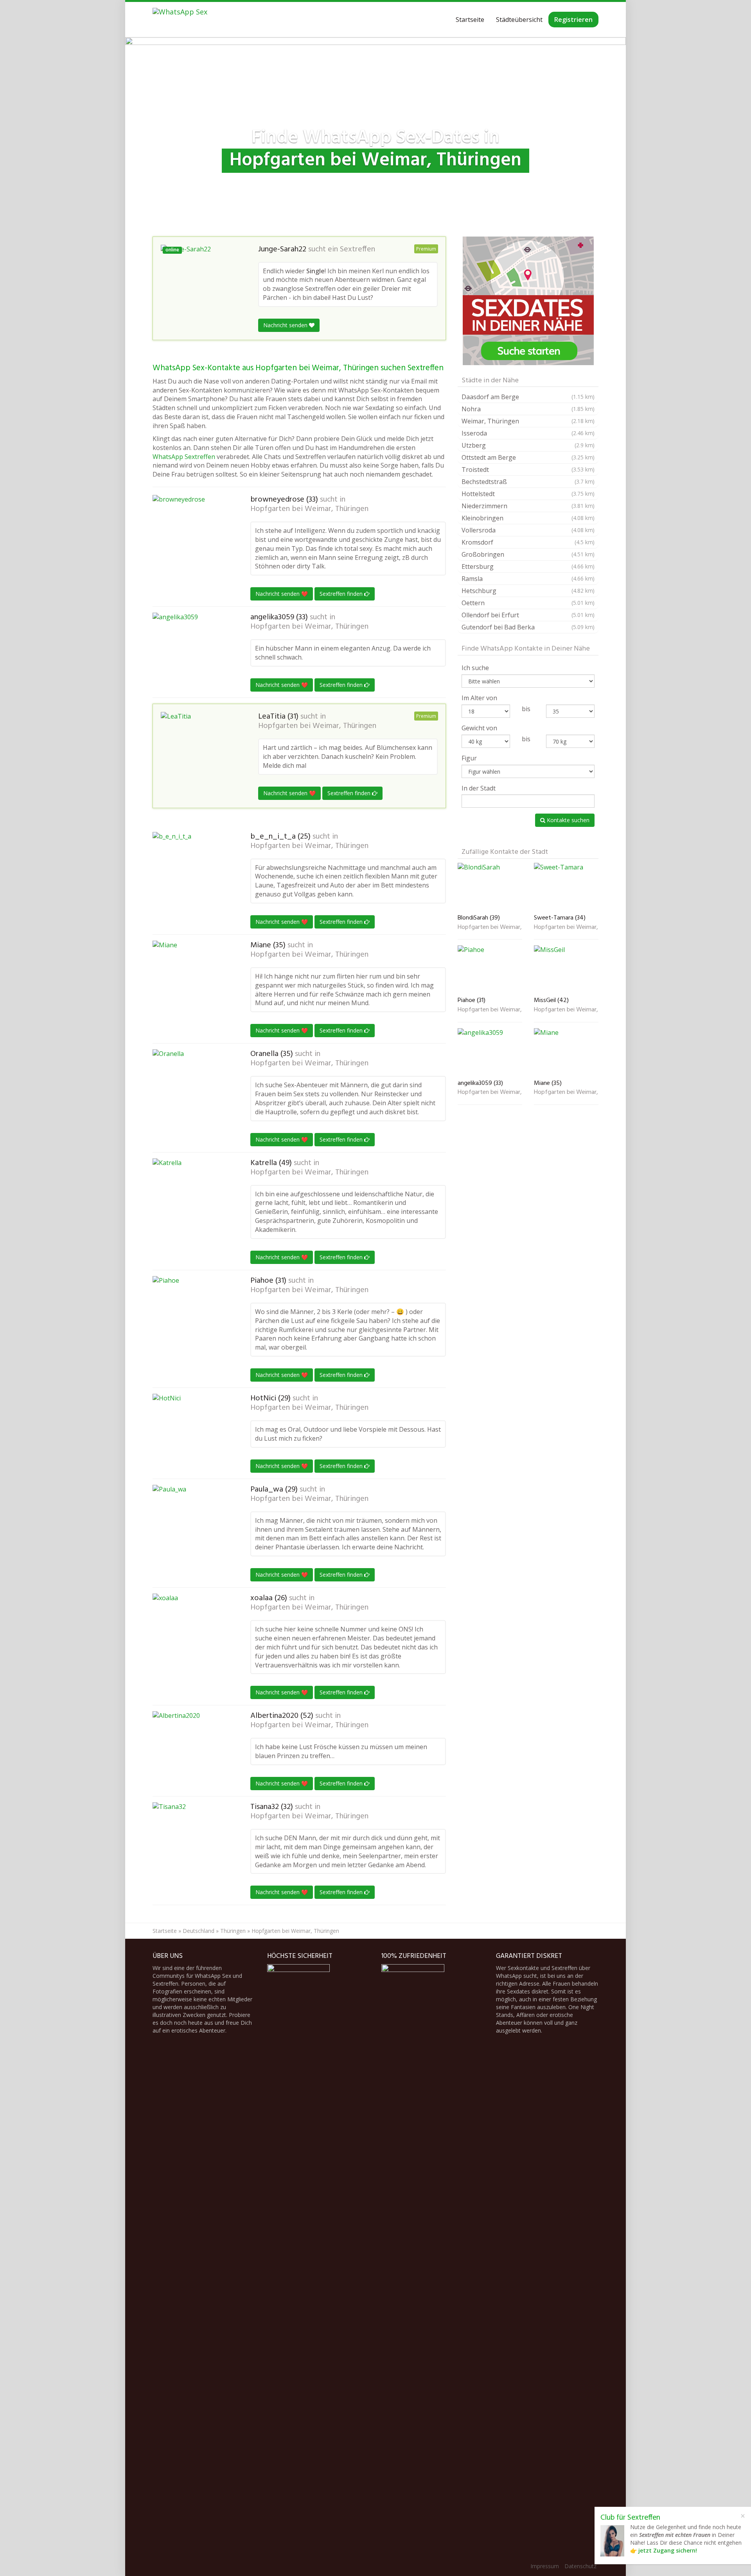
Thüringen (233, 1931)
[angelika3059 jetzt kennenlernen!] (192, 646)
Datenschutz (580, 2566)
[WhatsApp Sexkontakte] (180, 20)
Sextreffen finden (342, 594)
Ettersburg (528, 566)
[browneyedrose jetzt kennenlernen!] (192, 528)
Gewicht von (479, 728)
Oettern (528, 603)
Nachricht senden (286, 325)
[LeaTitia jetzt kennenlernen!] (200, 745)
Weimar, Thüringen (528, 421)
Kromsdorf (528, 542)
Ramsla (528, 579)
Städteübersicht (519, 20)
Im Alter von (479, 698)
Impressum (545, 2566)
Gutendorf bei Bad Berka (528, 627)
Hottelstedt (528, 494)
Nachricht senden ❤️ (282, 594)
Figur (469, 758)
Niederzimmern (528, 506)
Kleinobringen (528, 518)
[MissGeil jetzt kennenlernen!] (566, 969)
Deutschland (199, 1931)
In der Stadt (479, 788)
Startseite (470, 20)
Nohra (528, 409)
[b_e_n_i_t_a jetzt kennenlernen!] (192, 871)
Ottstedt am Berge (528, 457)
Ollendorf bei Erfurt (528, 615)
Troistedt (528, 470)
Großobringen (528, 554)
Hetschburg (528, 591)
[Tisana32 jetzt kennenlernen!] (192, 1841)
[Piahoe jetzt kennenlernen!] (192, 1315)
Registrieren (573, 20)
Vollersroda (528, 530)
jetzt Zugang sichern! (668, 2550)
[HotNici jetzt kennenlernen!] (192, 1433)
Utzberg (528, 445)
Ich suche (475, 668)
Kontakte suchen (567, 820)
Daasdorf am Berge (528, 397)
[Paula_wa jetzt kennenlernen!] (192, 1524)
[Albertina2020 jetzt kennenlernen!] (192, 1750)
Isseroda (528, 433)
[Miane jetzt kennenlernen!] (192, 980)
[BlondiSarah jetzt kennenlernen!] (490, 887)
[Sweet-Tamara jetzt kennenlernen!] (566, 887)
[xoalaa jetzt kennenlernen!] (192, 1633)
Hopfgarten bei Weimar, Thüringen (309, 509)
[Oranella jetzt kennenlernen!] (192, 1088)
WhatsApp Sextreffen (184, 457)
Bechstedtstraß (528, 482)
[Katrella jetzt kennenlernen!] (192, 1197)
